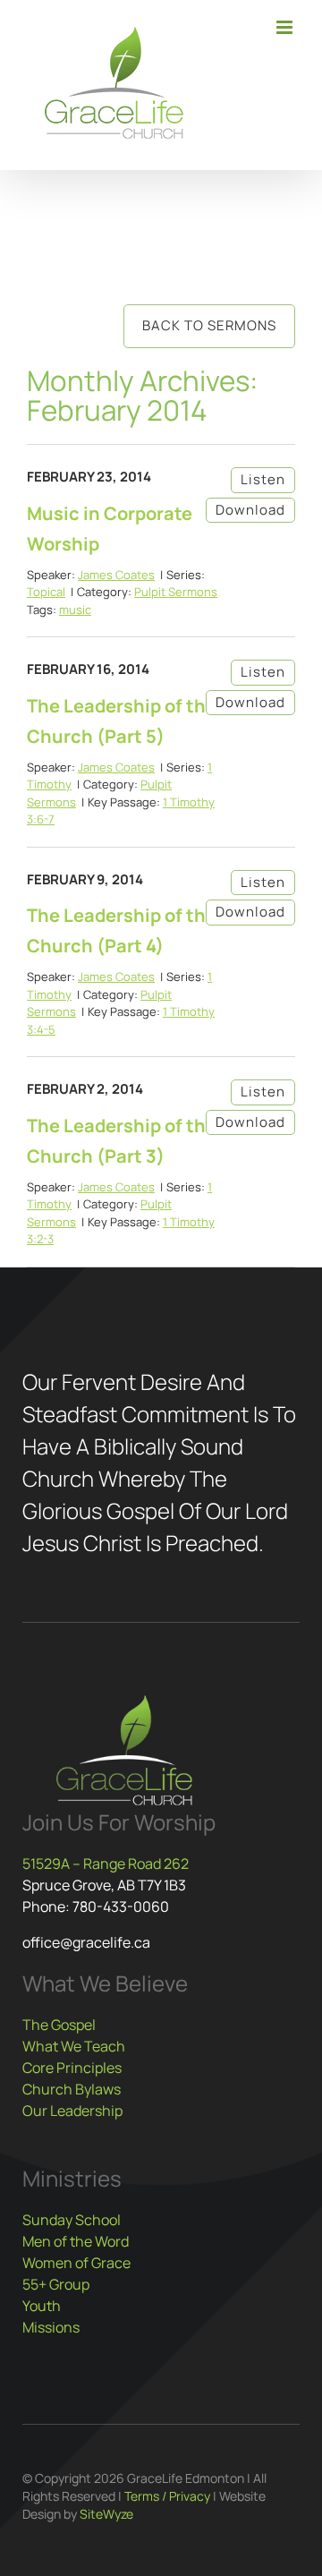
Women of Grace (76, 2263)
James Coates (116, 575)
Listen (263, 479)
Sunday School (72, 2220)
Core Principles (72, 2068)
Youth (42, 2306)
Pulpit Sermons (176, 592)
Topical (46, 592)
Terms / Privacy (167, 2496)
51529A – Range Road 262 (106, 1864)
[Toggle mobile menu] (286, 27)
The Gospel (59, 2025)
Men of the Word (76, 2241)
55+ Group (56, 2284)
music (75, 610)
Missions (51, 2327)
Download (250, 510)
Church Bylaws (72, 2089)
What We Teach (74, 2046)
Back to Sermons (209, 325)
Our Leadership (72, 2111)
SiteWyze (106, 2514)
